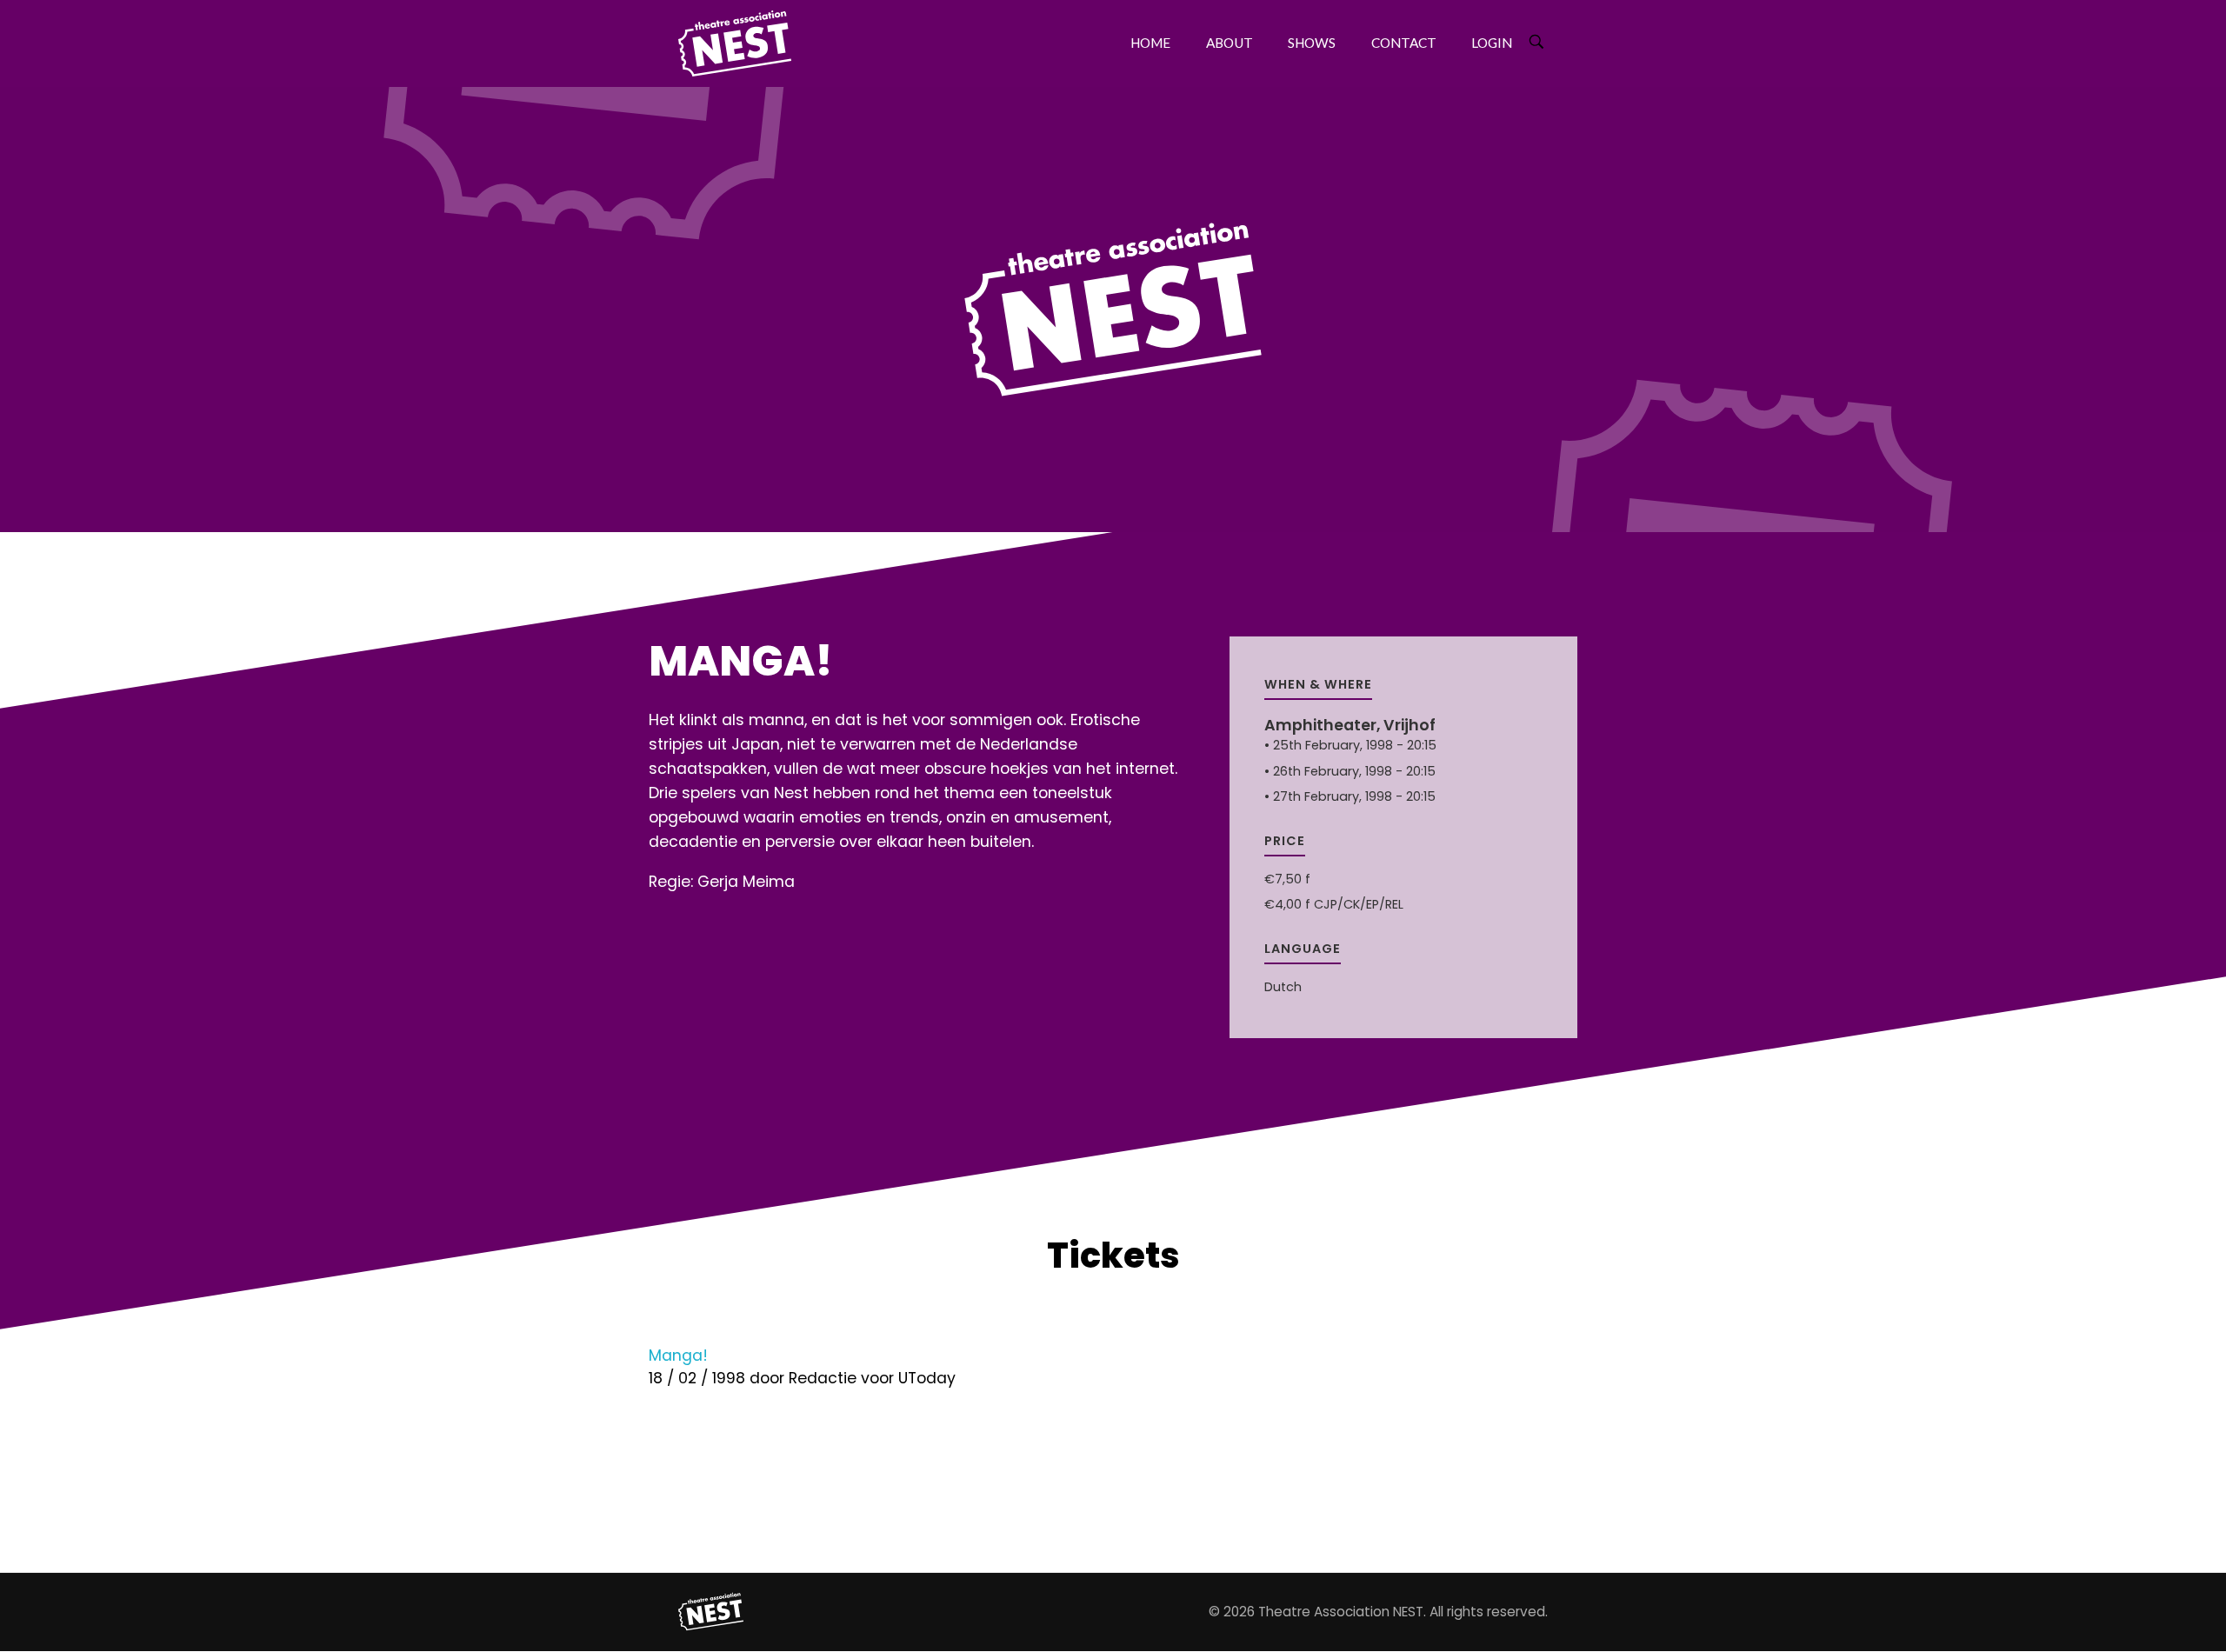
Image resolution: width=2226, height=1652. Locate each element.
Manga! (678, 1356)
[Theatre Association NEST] (711, 1612)
